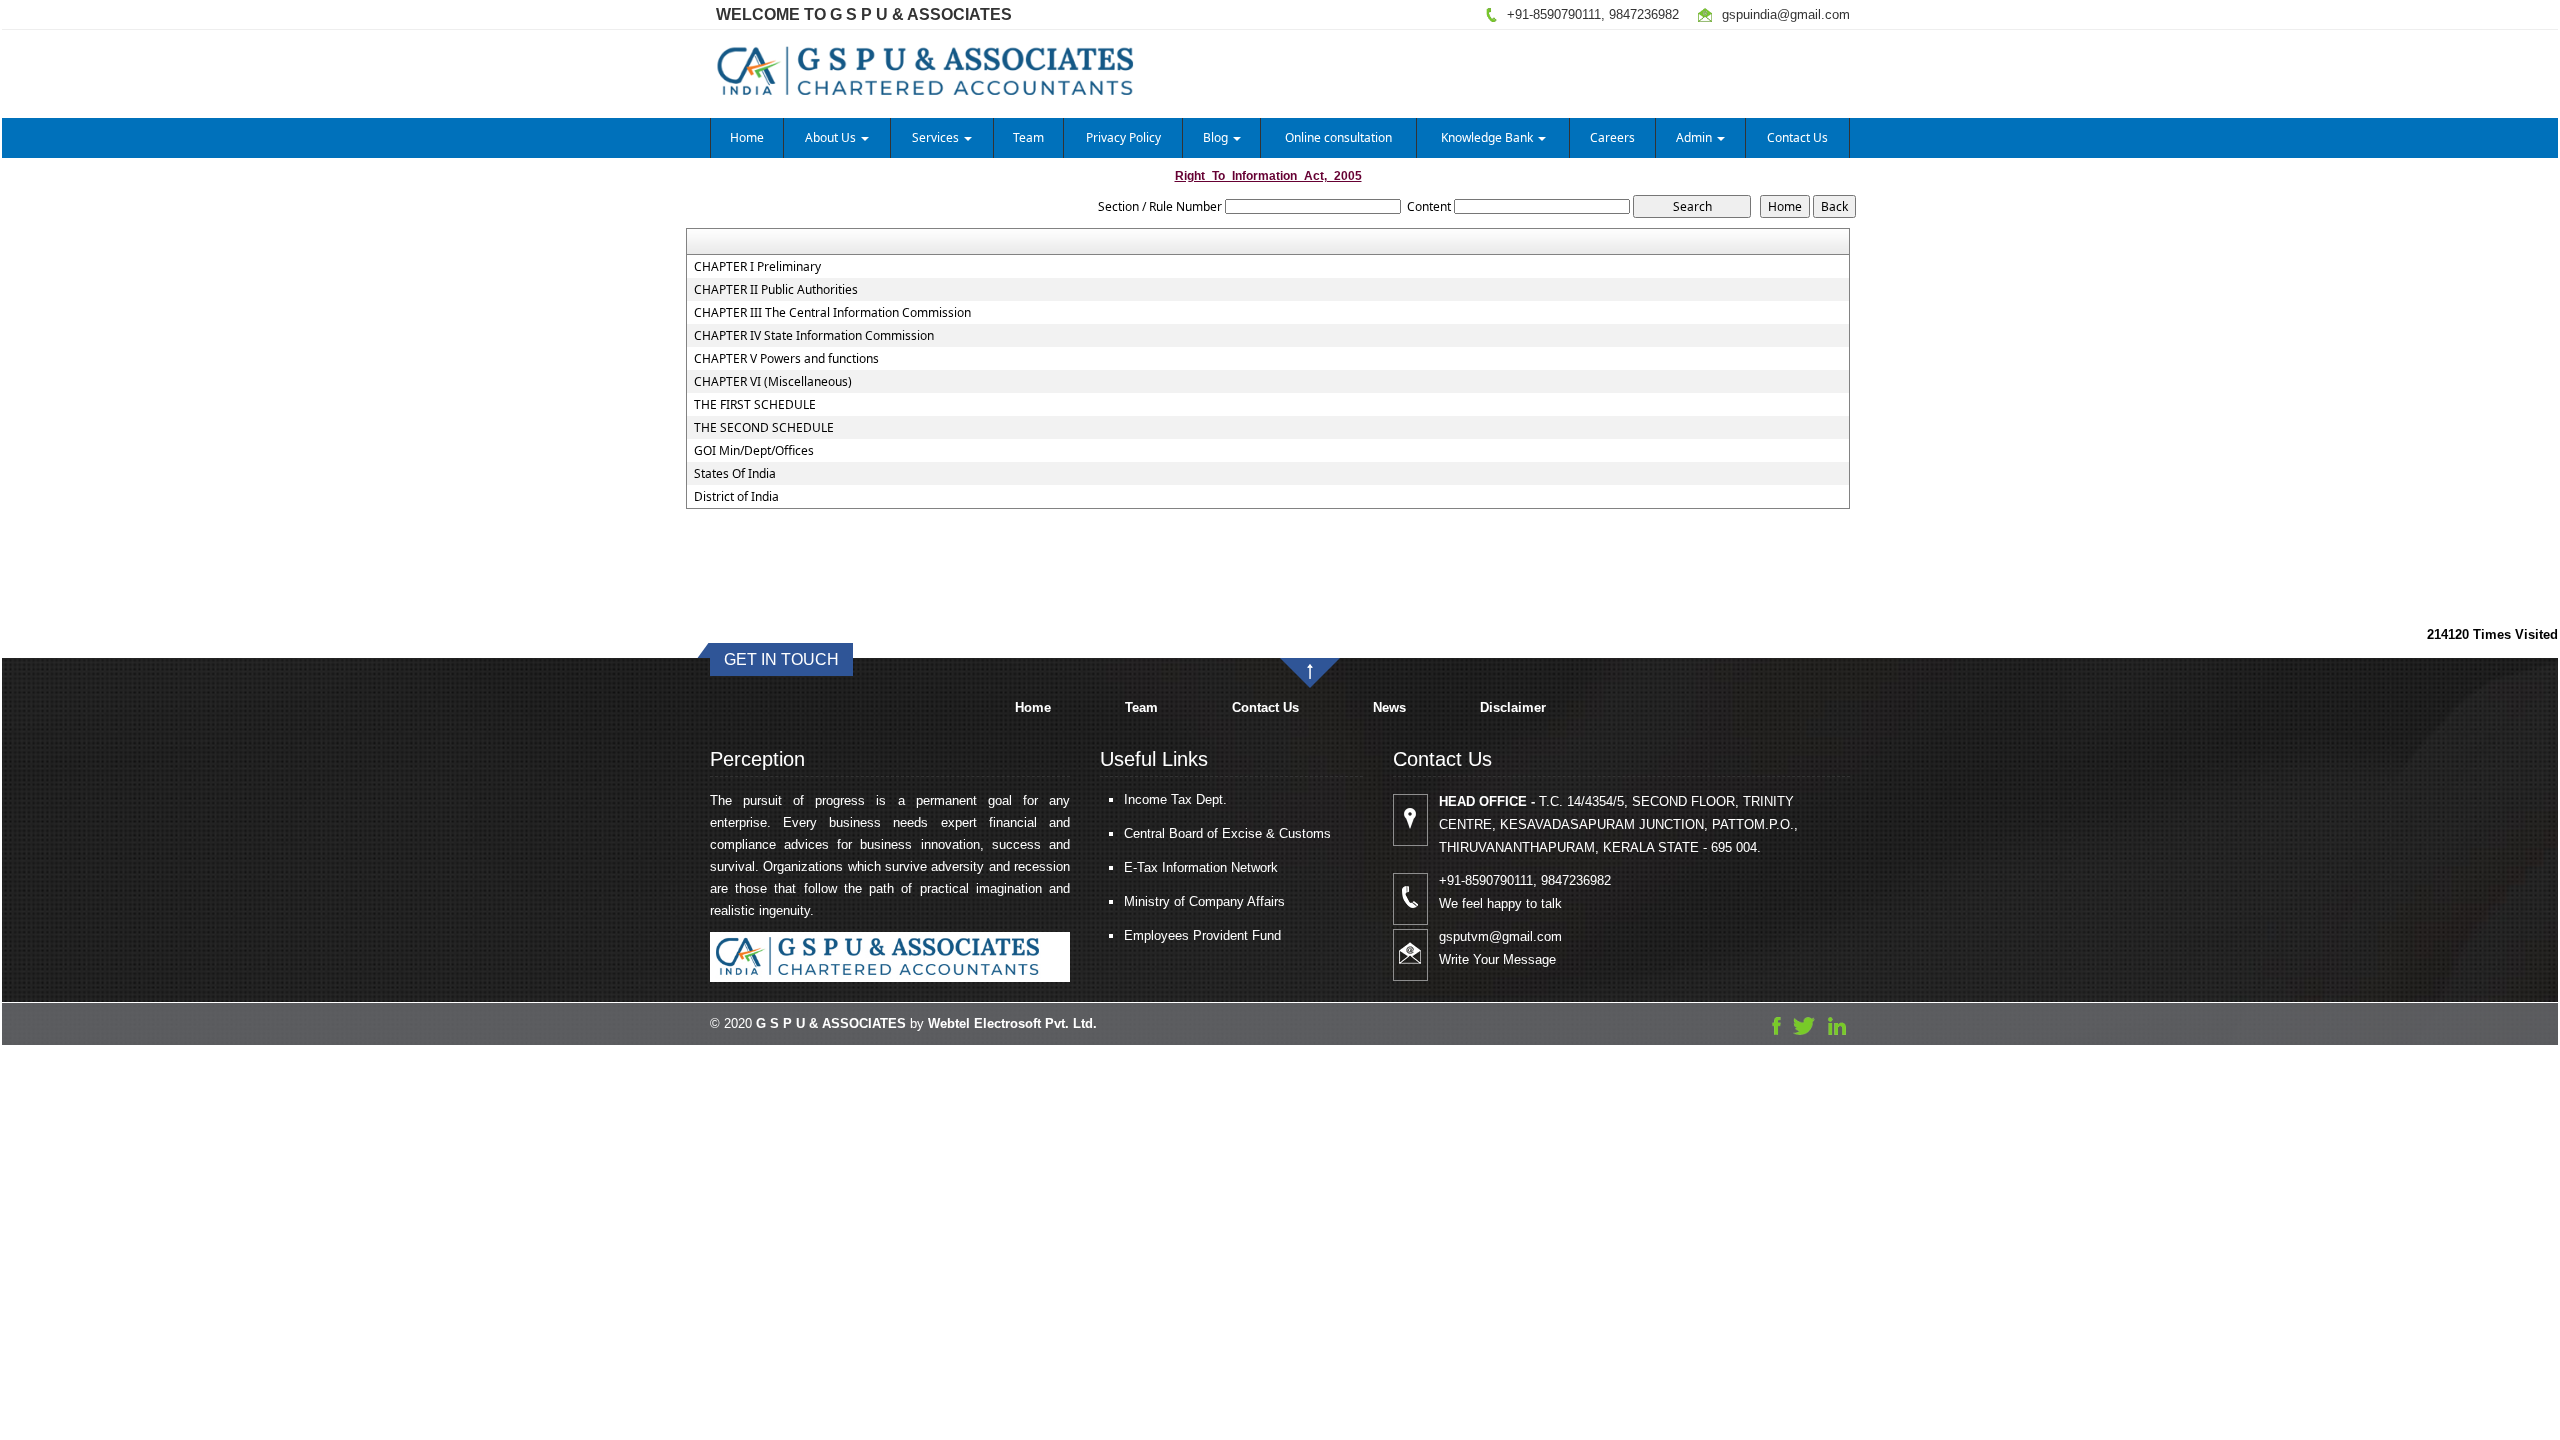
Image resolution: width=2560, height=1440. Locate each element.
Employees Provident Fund (1202, 935)
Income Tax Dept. (1175, 799)
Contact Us (1797, 137)
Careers (1612, 137)
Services (937, 137)
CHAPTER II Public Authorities (776, 290)
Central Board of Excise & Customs (1227, 833)
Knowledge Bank (1488, 137)
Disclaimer (1513, 707)
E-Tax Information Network (1201, 867)
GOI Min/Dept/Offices (754, 451)
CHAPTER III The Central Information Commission (832, 313)
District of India (736, 497)
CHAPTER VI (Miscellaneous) (773, 382)
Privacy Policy (1123, 137)
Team (1028, 137)
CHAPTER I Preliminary (757, 267)
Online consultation (1338, 137)
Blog (1217, 137)
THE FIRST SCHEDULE (755, 405)
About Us (832, 137)
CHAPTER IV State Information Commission (814, 336)
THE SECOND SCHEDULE (764, 428)
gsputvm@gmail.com (1500, 936)
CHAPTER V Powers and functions (786, 359)
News (1389, 707)
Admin (1695, 137)
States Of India (735, 474)
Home (747, 137)
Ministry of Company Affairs (1204, 901)
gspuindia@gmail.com (1786, 14)
